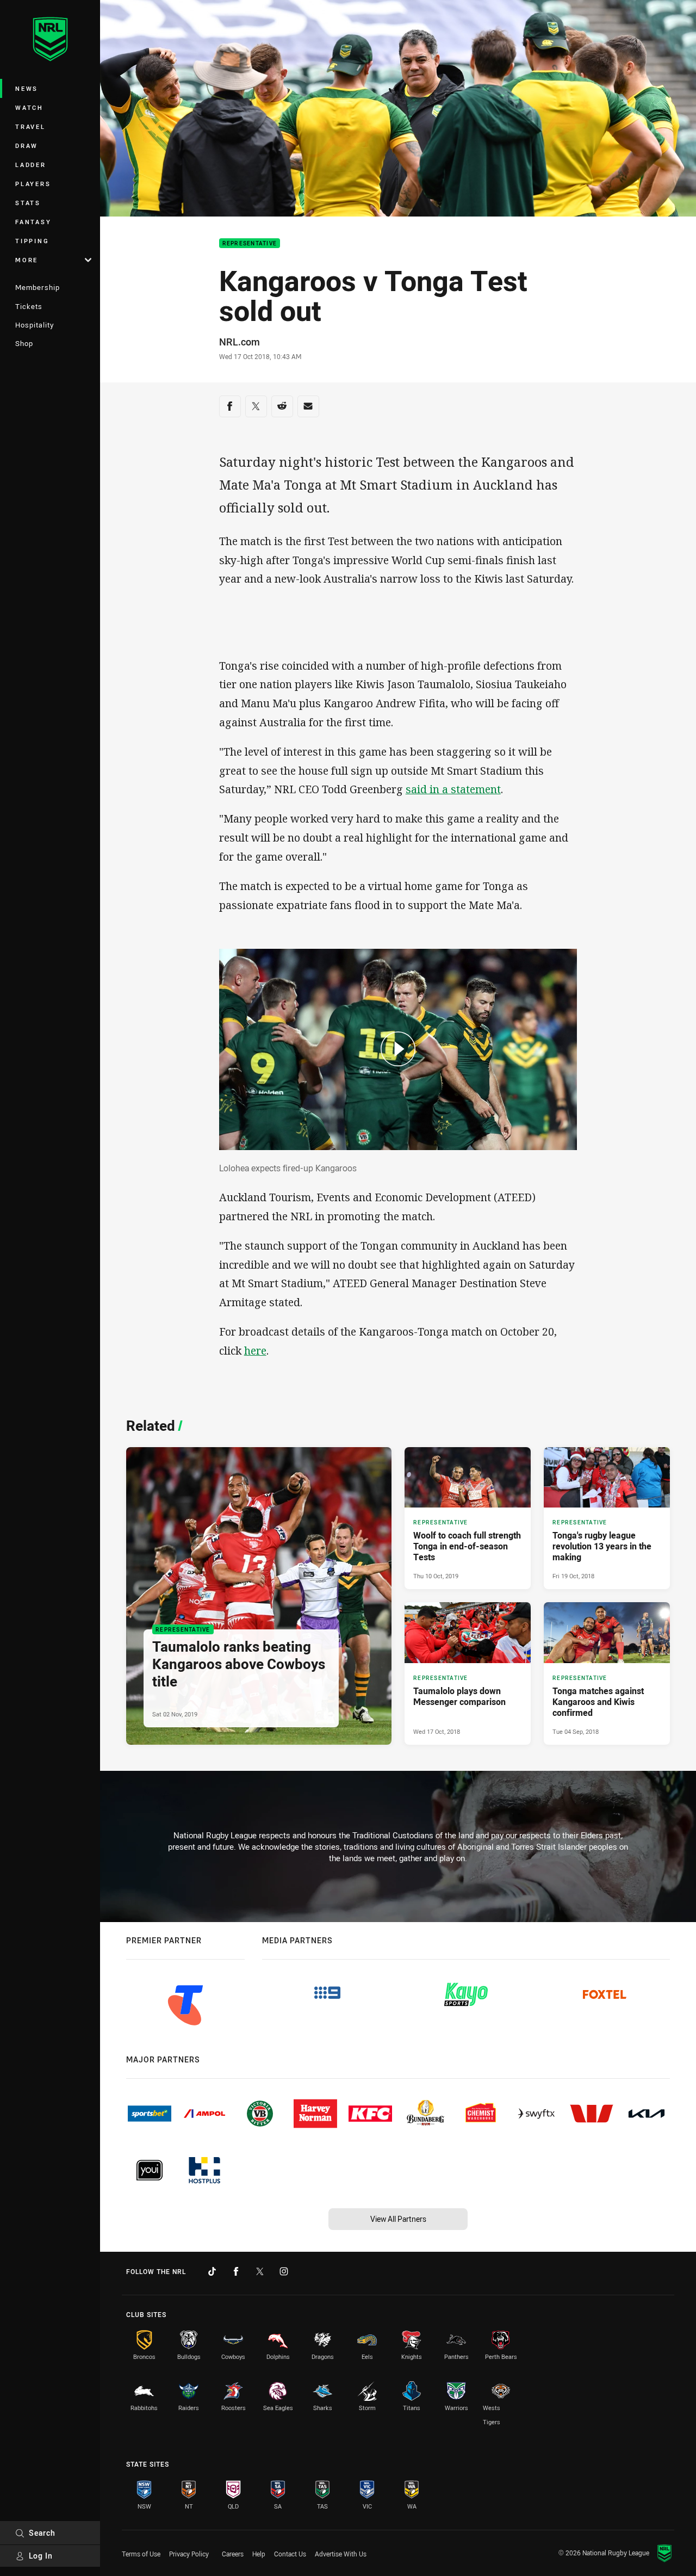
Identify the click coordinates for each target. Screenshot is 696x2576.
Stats (28, 203)
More (27, 260)
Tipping (32, 241)
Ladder (31, 165)
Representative (250, 243)
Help (259, 2554)
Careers (233, 2554)
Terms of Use (141, 2554)
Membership (38, 287)
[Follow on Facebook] (236, 2271)
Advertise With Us (341, 2554)
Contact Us (290, 2554)
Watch (29, 107)
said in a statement (453, 789)
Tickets (29, 306)
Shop (24, 343)
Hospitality (35, 325)
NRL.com (240, 342)
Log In (41, 2556)
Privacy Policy (189, 2554)
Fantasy (33, 222)
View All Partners (398, 2219)
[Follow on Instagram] (284, 2271)
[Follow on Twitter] (260, 2271)
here (255, 1351)
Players (33, 184)
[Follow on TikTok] (212, 2271)
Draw (27, 146)
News (27, 88)
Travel (30, 126)
